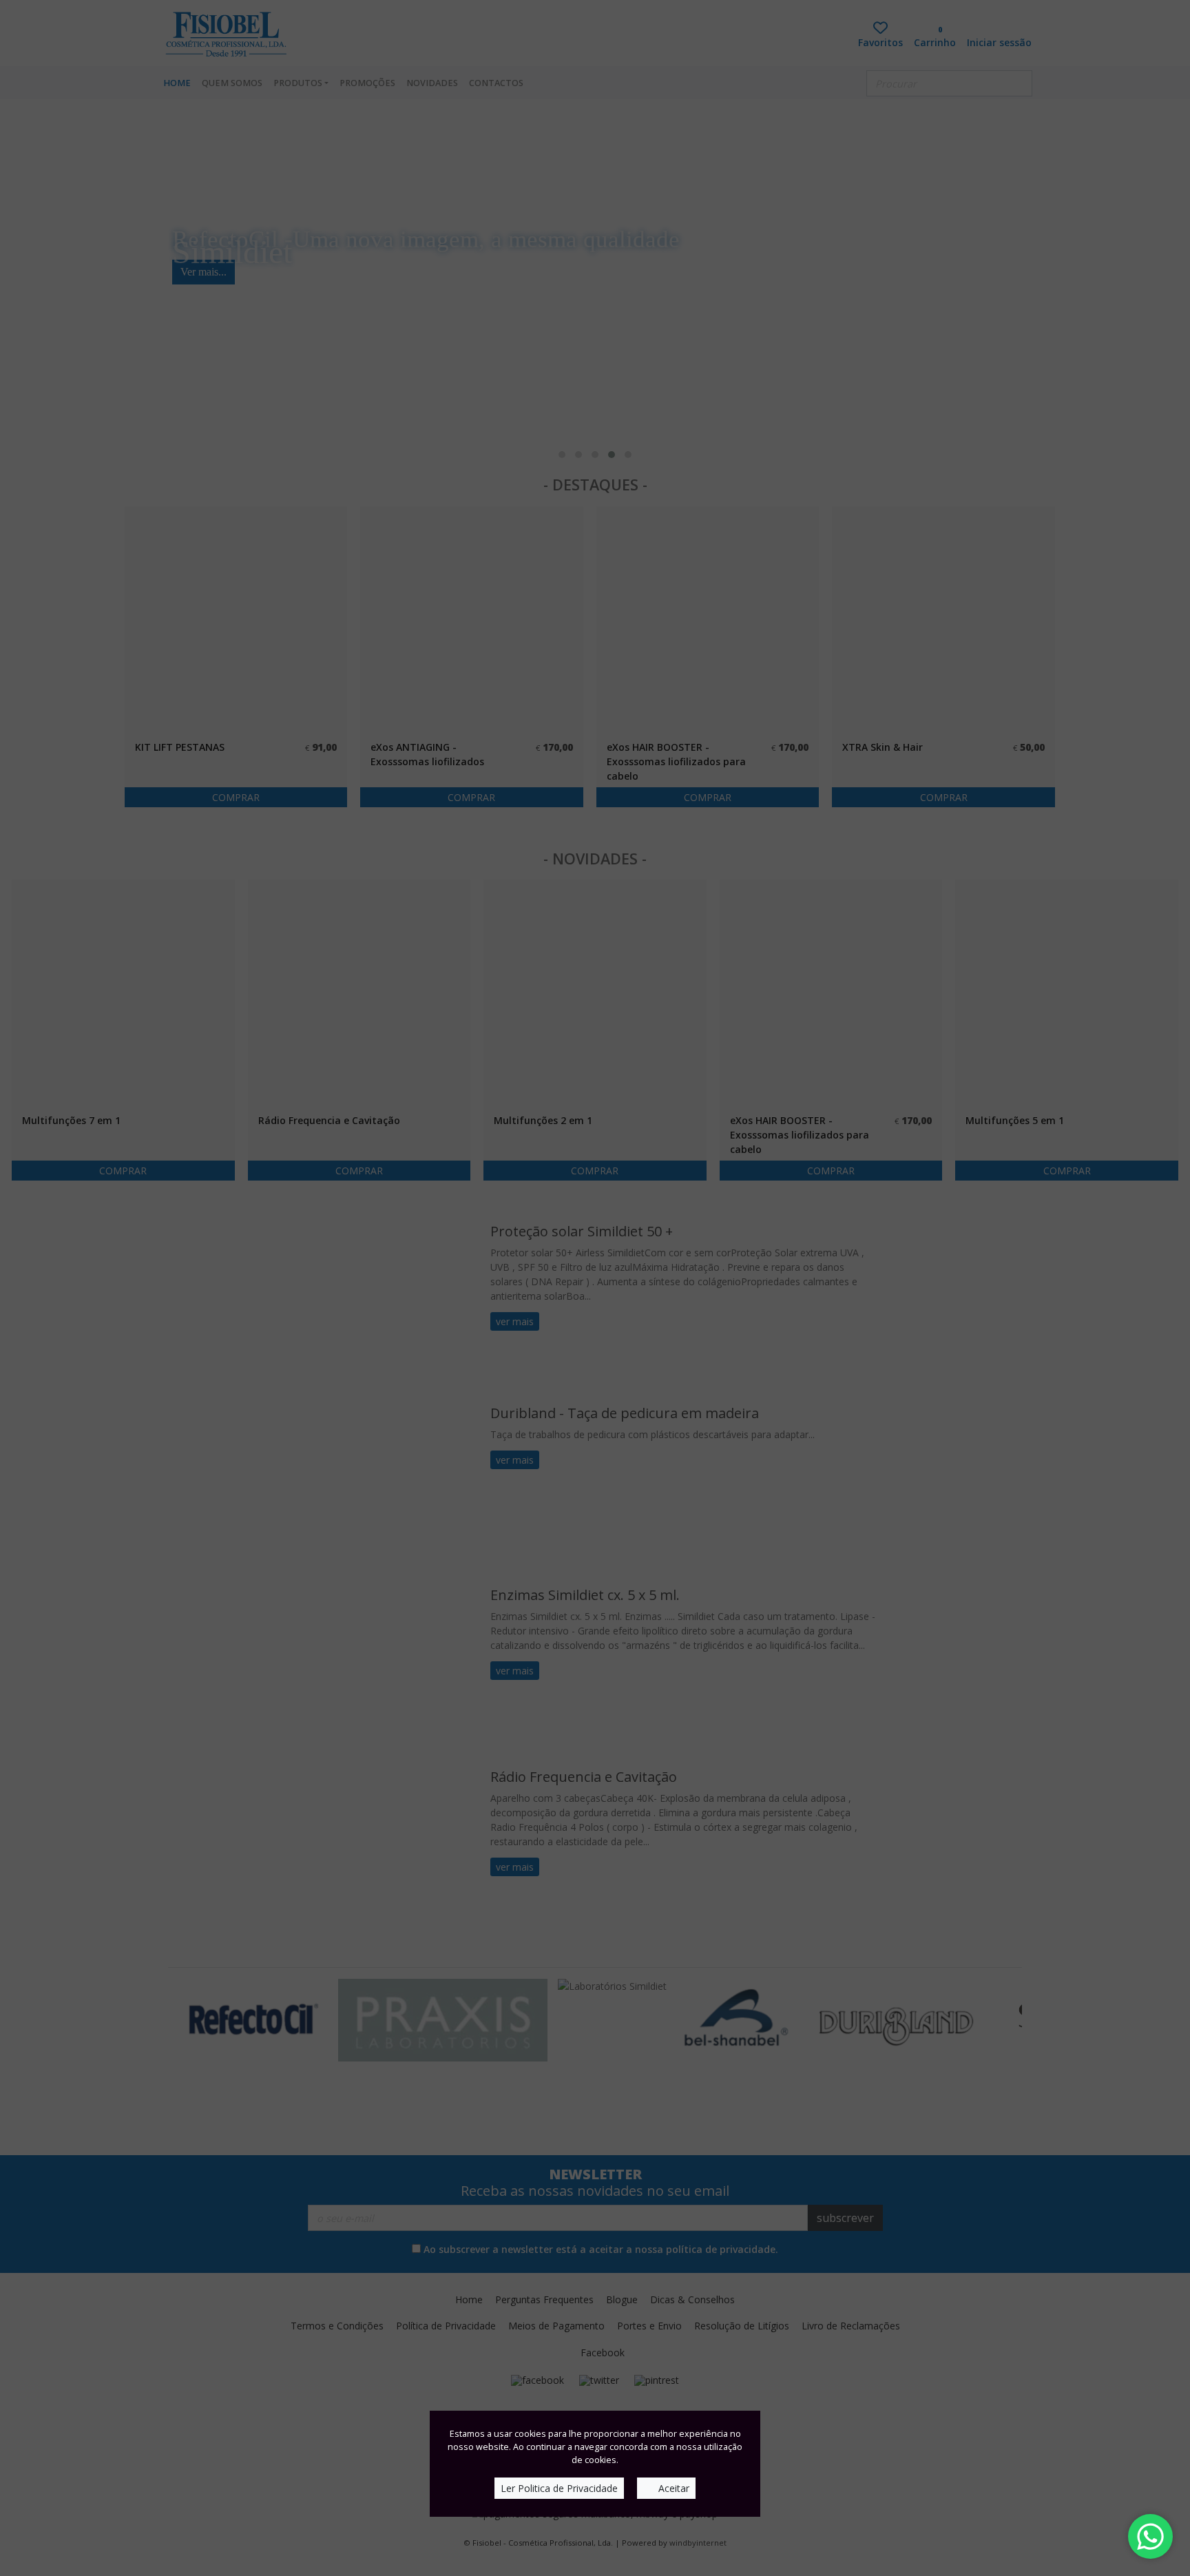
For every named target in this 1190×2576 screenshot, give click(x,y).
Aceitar (672, 2488)
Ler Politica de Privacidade (559, 2488)
